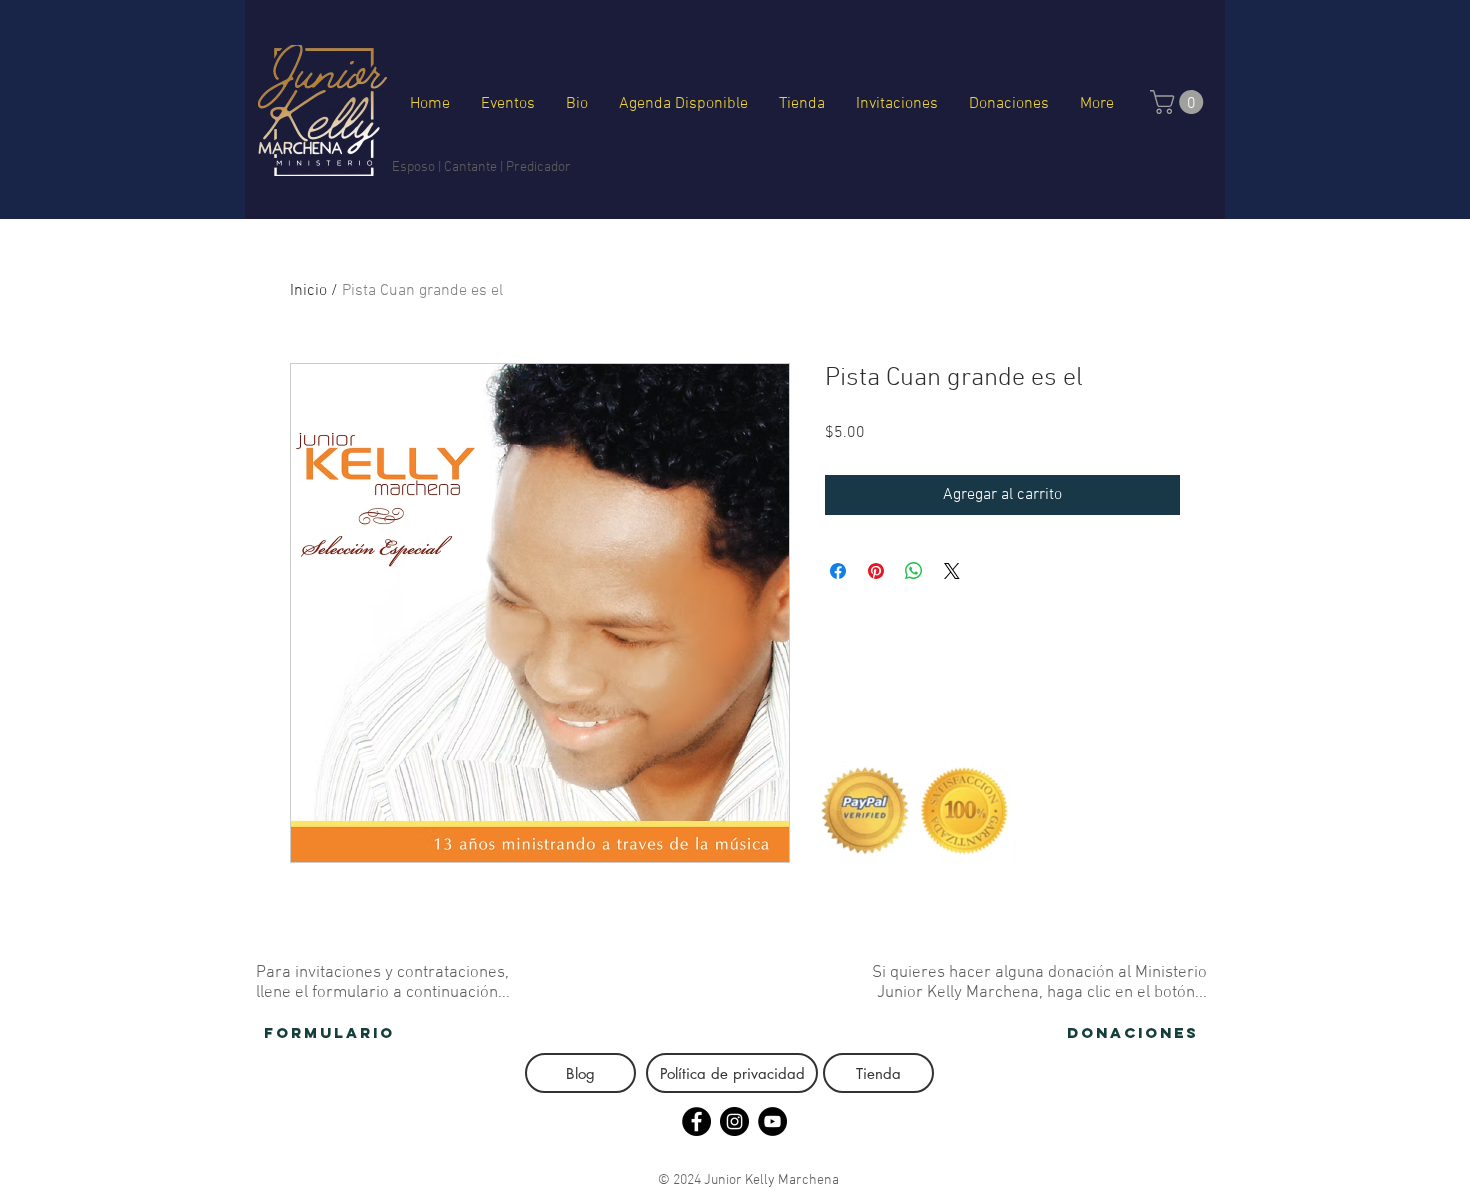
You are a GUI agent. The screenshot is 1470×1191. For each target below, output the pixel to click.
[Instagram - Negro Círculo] (734, 1121)
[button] (1179, 102)
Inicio (308, 291)
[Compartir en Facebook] (838, 571)
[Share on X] (952, 571)
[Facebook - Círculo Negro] (696, 1121)
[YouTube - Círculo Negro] (772, 1121)
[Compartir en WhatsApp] (914, 571)
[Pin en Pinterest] (876, 571)
